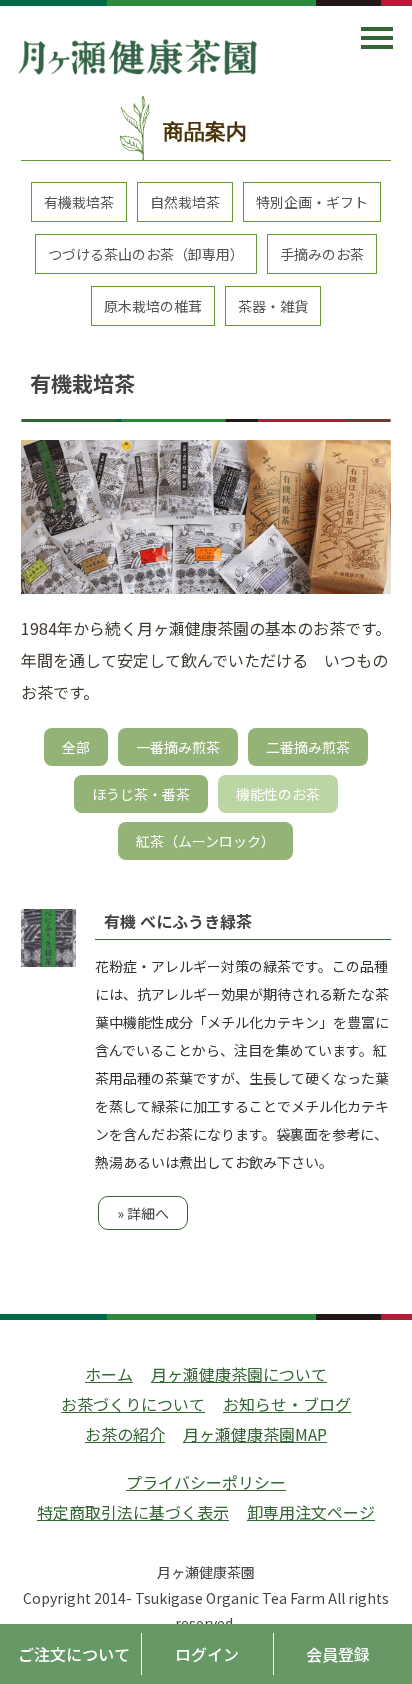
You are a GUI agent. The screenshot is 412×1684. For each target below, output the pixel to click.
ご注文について (74, 1654)
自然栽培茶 (185, 202)
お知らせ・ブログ (287, 1404)
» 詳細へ (143, 1213)
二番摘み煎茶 (308, 747)
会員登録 (338, 1654)
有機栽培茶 (79, 202)
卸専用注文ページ (311, 1512)
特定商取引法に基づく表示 (133, 1512)
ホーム (109, 1374)
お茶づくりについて (133, 1404)
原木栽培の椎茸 (153, 306)
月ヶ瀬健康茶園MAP (255, 1434)
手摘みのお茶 (322, 254)
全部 (76, 747)
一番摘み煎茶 (178, 747)
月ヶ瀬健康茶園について (239, 1374)
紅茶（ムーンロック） (205, 841)
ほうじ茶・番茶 (141, 794)
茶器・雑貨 (273, 306)
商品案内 (205, 132)
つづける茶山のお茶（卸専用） (146, 254)
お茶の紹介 (125, 1434)
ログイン (207, 1654)
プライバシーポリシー (206, 1482)
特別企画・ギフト (312, 202)
